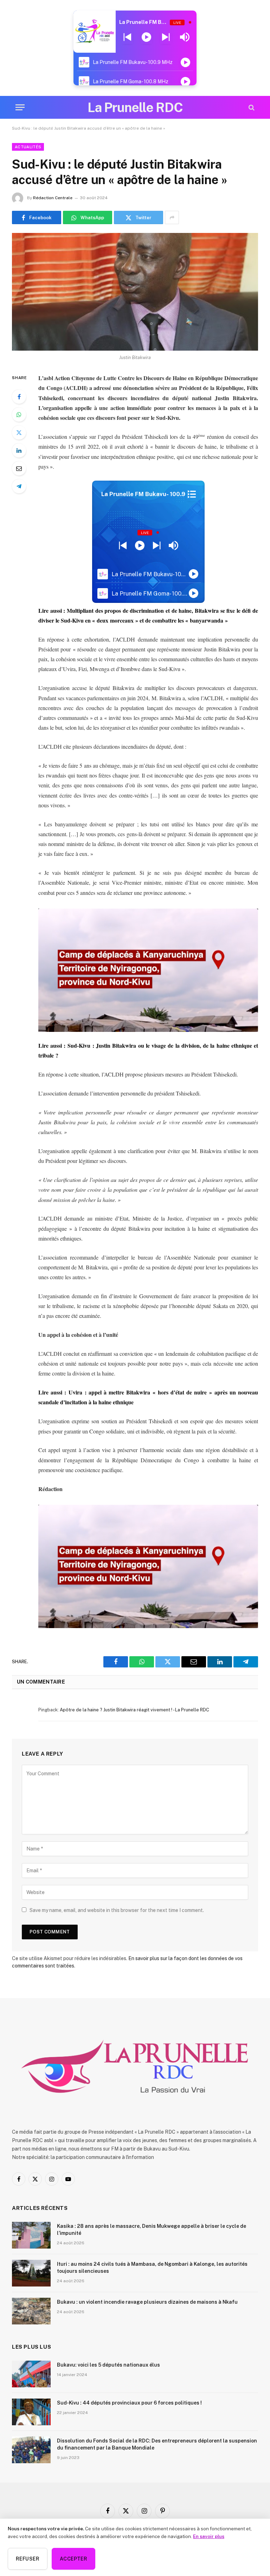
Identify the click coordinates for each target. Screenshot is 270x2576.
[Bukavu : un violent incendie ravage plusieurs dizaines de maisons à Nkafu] (31, 2311)
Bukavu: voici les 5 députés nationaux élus (108, 2365)
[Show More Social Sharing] (172, 217)
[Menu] (20, 107)
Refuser (28, 2559)
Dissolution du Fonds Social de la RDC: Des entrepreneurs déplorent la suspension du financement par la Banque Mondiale (157, 2444)
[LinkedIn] (19, 450)
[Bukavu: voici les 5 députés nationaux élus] (31, 2374)
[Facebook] (19, 397)
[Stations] (192, 494)
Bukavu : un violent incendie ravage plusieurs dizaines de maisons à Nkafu (147, 2302)
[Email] (19, 468)
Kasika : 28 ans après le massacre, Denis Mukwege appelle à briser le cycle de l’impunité (152, 2230)
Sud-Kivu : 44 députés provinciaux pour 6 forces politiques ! (129, 2403)
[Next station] (127, 37)
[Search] (251, 107)
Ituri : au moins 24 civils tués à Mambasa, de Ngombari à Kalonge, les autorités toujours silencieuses (152, 2268)
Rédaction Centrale (53, 198)
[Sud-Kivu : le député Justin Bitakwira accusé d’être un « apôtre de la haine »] (135, 292)
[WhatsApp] (19, 415)
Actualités (28, 147)
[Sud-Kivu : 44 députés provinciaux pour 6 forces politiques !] (31, 2412)
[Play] (146, 37)
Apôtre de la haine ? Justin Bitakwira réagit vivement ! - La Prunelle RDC (134, 1710)
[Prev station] (166, 37)
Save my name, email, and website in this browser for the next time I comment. (117, 1910)
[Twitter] (19, 432)
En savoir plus (209, 2536)
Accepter (73, 2559)
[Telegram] (19, 486)
